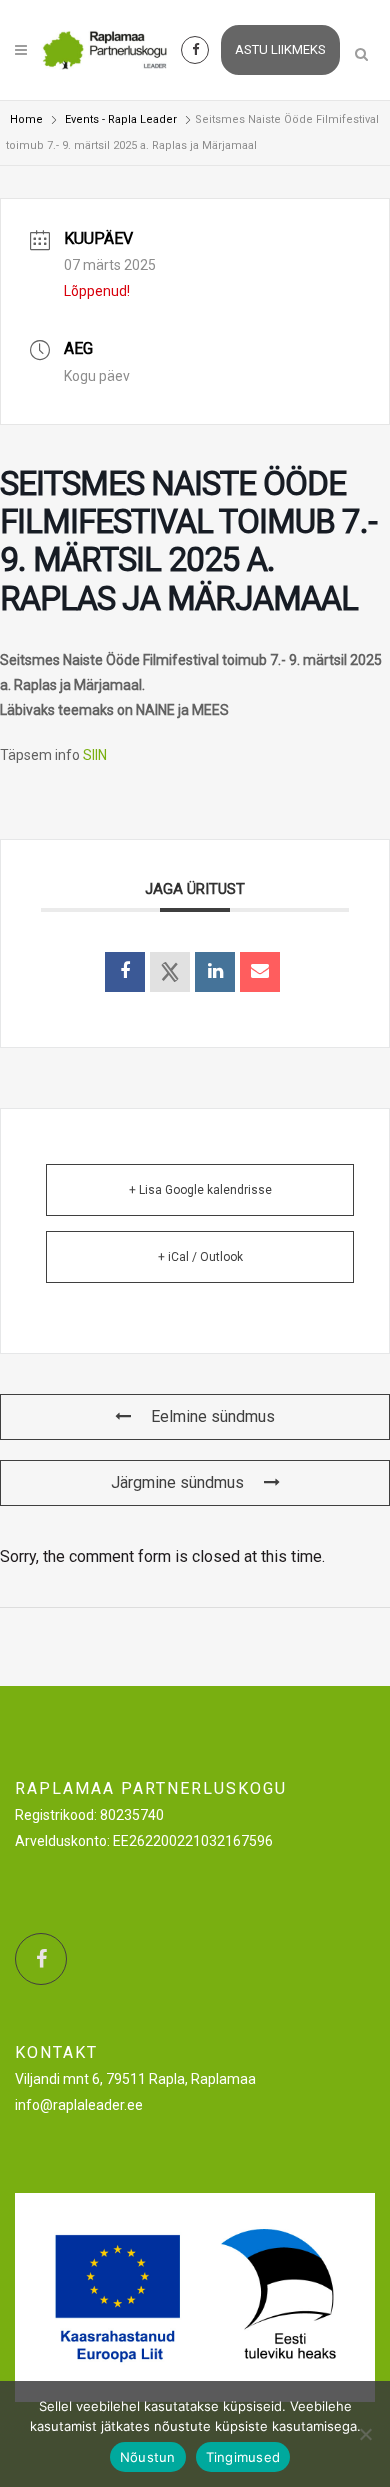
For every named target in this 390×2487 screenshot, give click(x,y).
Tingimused (243, 2457)
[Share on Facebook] (125, 972)
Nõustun (148, 2457)
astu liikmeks (280, 49)
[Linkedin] (215, 972)
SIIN (95, 755)
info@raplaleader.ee (79, 2105)
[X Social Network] (170, 972)
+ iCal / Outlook (200, 1257)
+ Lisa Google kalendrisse (200, 1190)
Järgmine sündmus (177, 1482)
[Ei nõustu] (365, 2434)
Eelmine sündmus (213, 1416)
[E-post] (260, 972)
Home (26, 119)
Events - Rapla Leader (121, 119)
